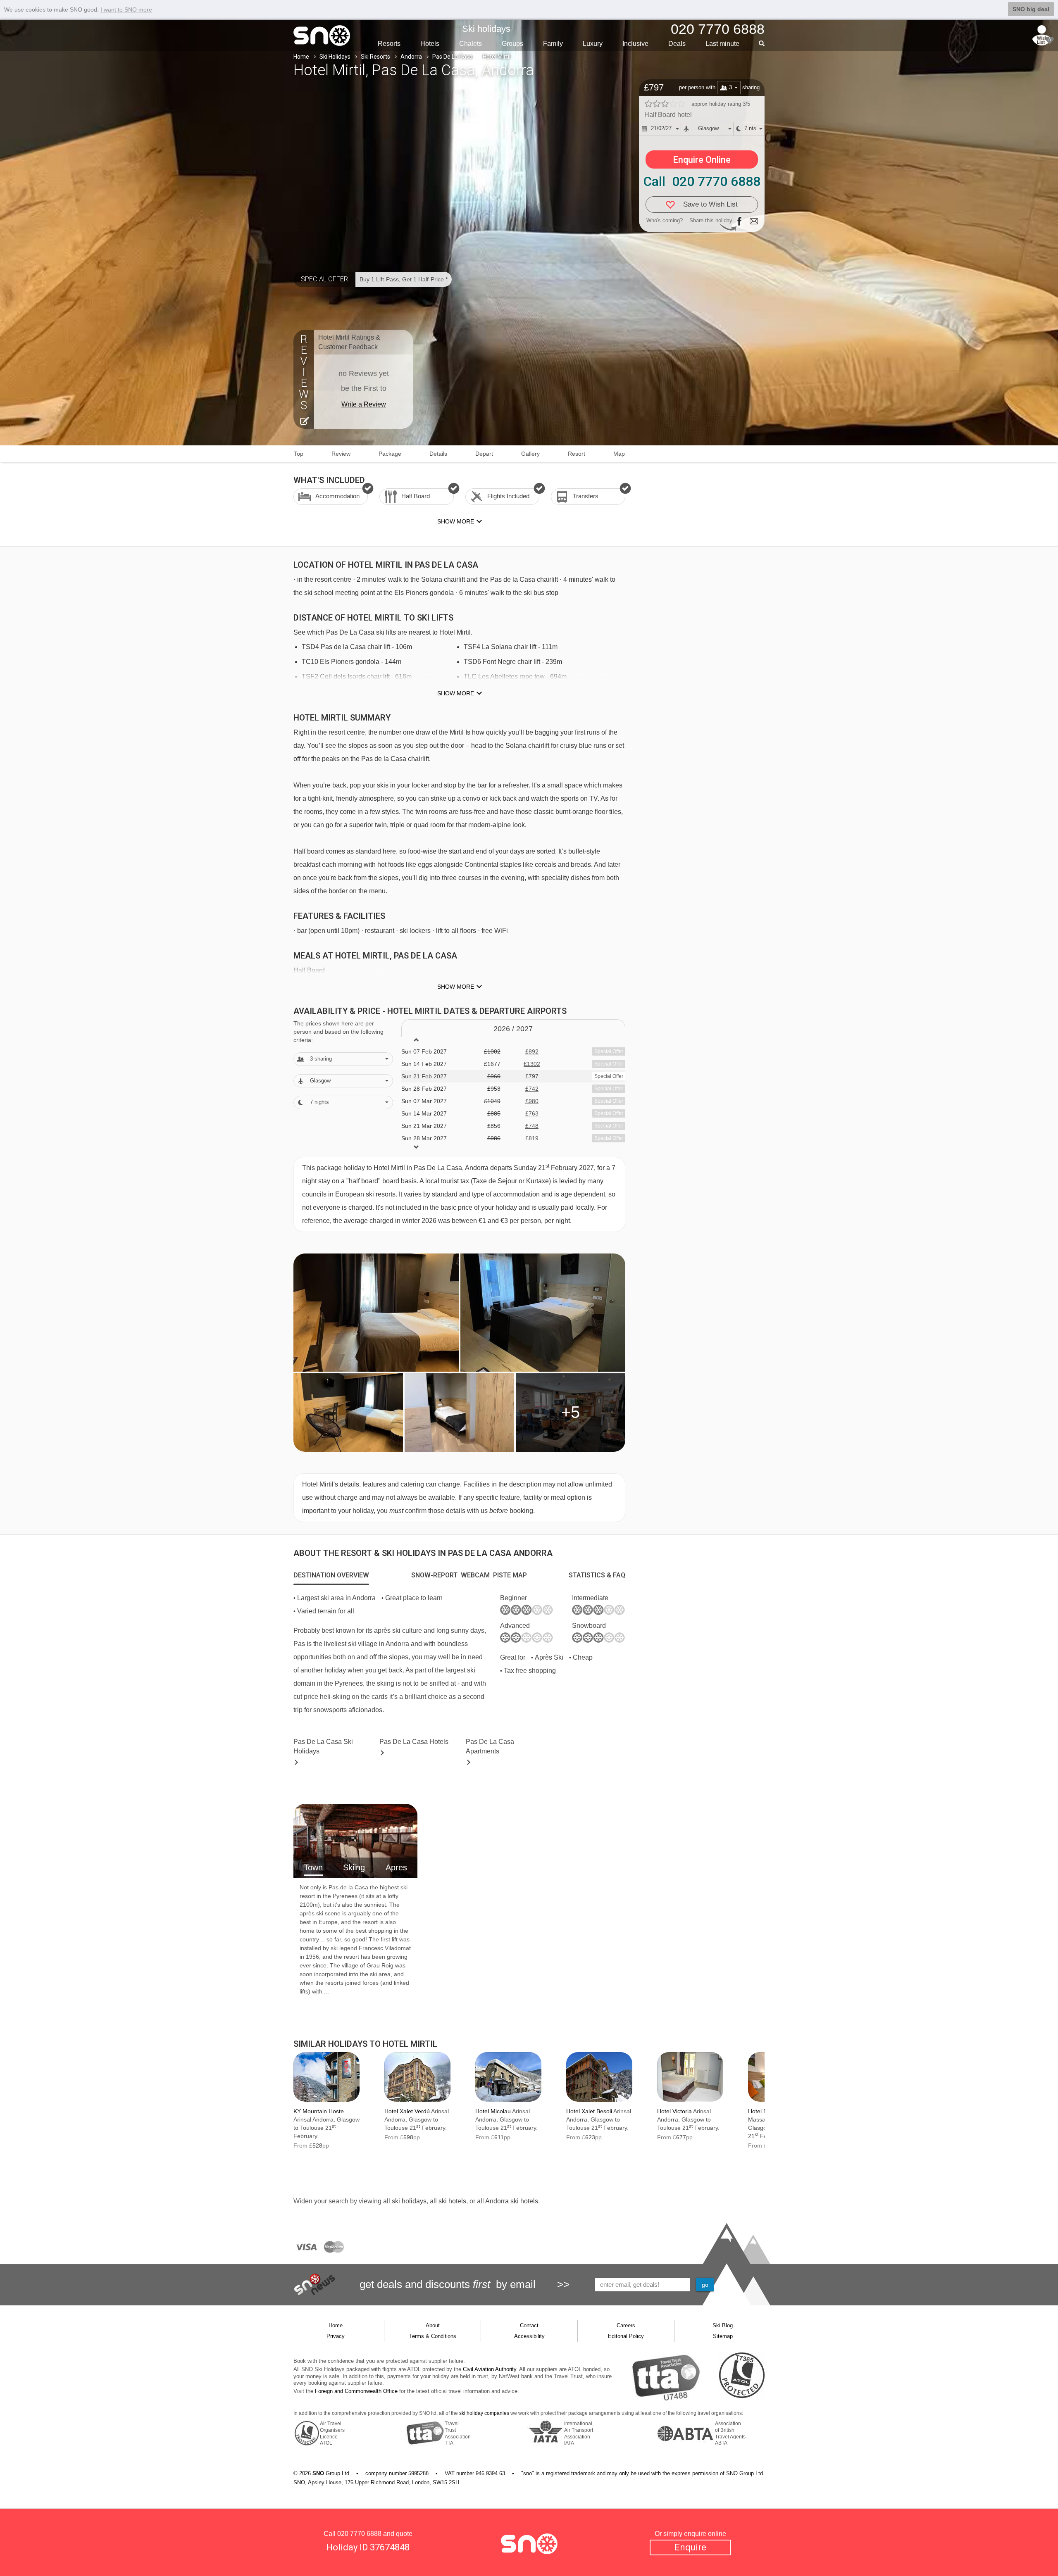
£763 (532, 1113)
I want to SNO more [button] (126, 10)
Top (299, 454)
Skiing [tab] (354, 1867)
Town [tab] (313, 1867)
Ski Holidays (335, 57)
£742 (532, 1089)
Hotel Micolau (493, 2111)
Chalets (471, 44)
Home (301, 57)
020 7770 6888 (359, 2534)
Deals (677, 44)
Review (341, 454)
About (433, 2325)
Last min (722, 44)
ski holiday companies (484, 2413)
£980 (532, 1101)
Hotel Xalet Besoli (589, 2111)
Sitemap (723, 2336)
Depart (484, 454)
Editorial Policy (626, 2336)
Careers (626, 2325)
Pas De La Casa (452, 57)
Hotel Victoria (674, 2111)
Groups (512, 44)
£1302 (532, 1064)
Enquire (690, 2547)
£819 (532, 1138)
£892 (532, 1051)
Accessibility (529, 2336)
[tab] (331, 1575)
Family (553, 44)
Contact (529, 2325)
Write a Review (364, 404)
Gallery (530, 454)
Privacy (336, 2336)
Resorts (389, 44)
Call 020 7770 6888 (702, 181)
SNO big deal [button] (1031, 9)
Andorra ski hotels (512, 2201)
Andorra (411, 57)
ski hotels (452, 2201)
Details (438, 454)
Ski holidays (486, 29)
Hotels (430, 44)
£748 (532, 1126)
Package (390, 454)
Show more (456, 693)
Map (619, 454)
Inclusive (635, 44)
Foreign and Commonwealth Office (356, 2391)
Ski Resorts (375, 57)
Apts (490, 1746)
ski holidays (409, 2201)
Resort (577, 454)
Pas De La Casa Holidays (323, 1746)
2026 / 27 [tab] (513, 1029)
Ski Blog (723, 2325)
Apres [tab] (396, 1867)
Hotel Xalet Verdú (407, 2111)
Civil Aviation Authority (490, 2369)
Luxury (593, 44)
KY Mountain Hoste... (321, 2111)
